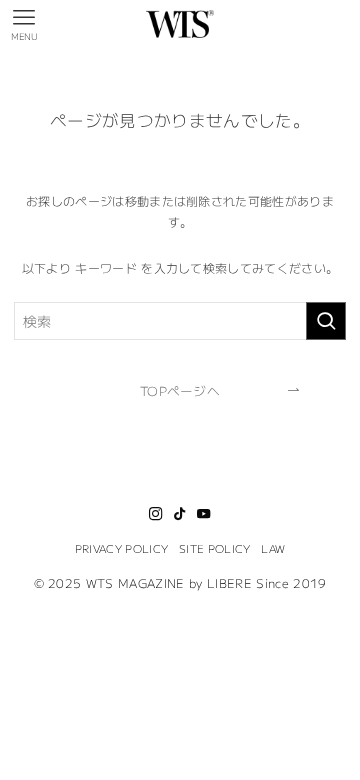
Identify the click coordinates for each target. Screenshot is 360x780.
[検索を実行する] (326, 321)
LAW (273, 548)
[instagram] (156, 514)
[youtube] (204, 514)
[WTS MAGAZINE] (180, 24)
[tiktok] (180, 514)
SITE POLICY (215, 548)
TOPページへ (180, 390)
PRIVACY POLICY (122, 548)
